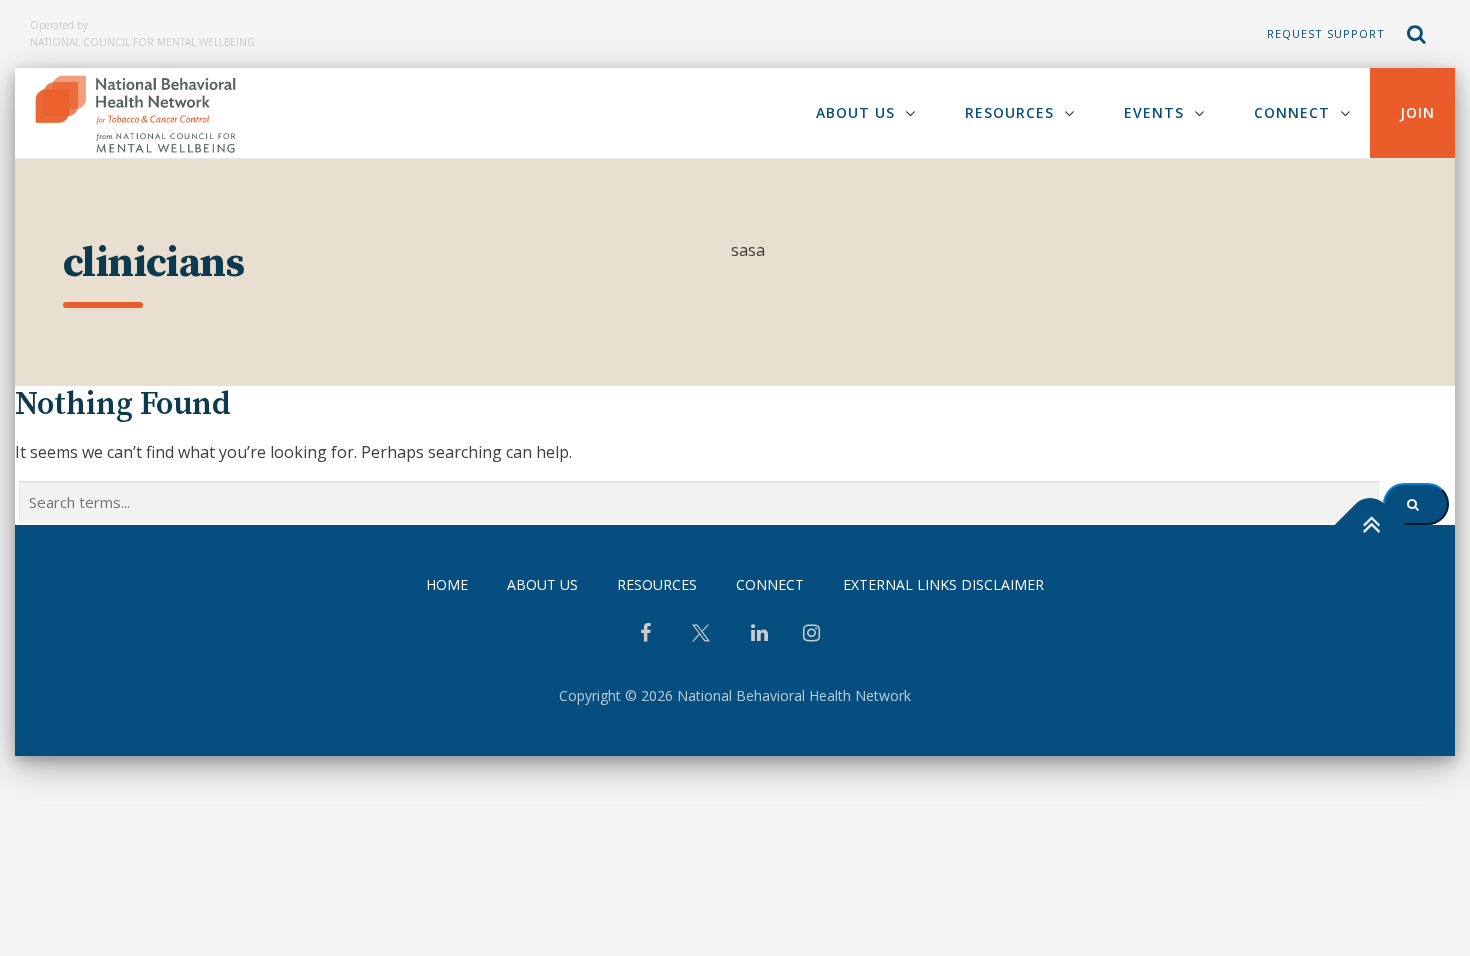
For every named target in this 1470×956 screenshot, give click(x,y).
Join (1417, 112)
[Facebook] (645, 635)
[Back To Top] (1370, 525)
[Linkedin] (759, 635)
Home (447, 584)
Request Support (1326, 33)
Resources (1009, 112)
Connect (1292, 112)
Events (1154, 112)
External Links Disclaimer (943, 584)
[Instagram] (811, 635)
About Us (855, 112)
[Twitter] (701, 640)
